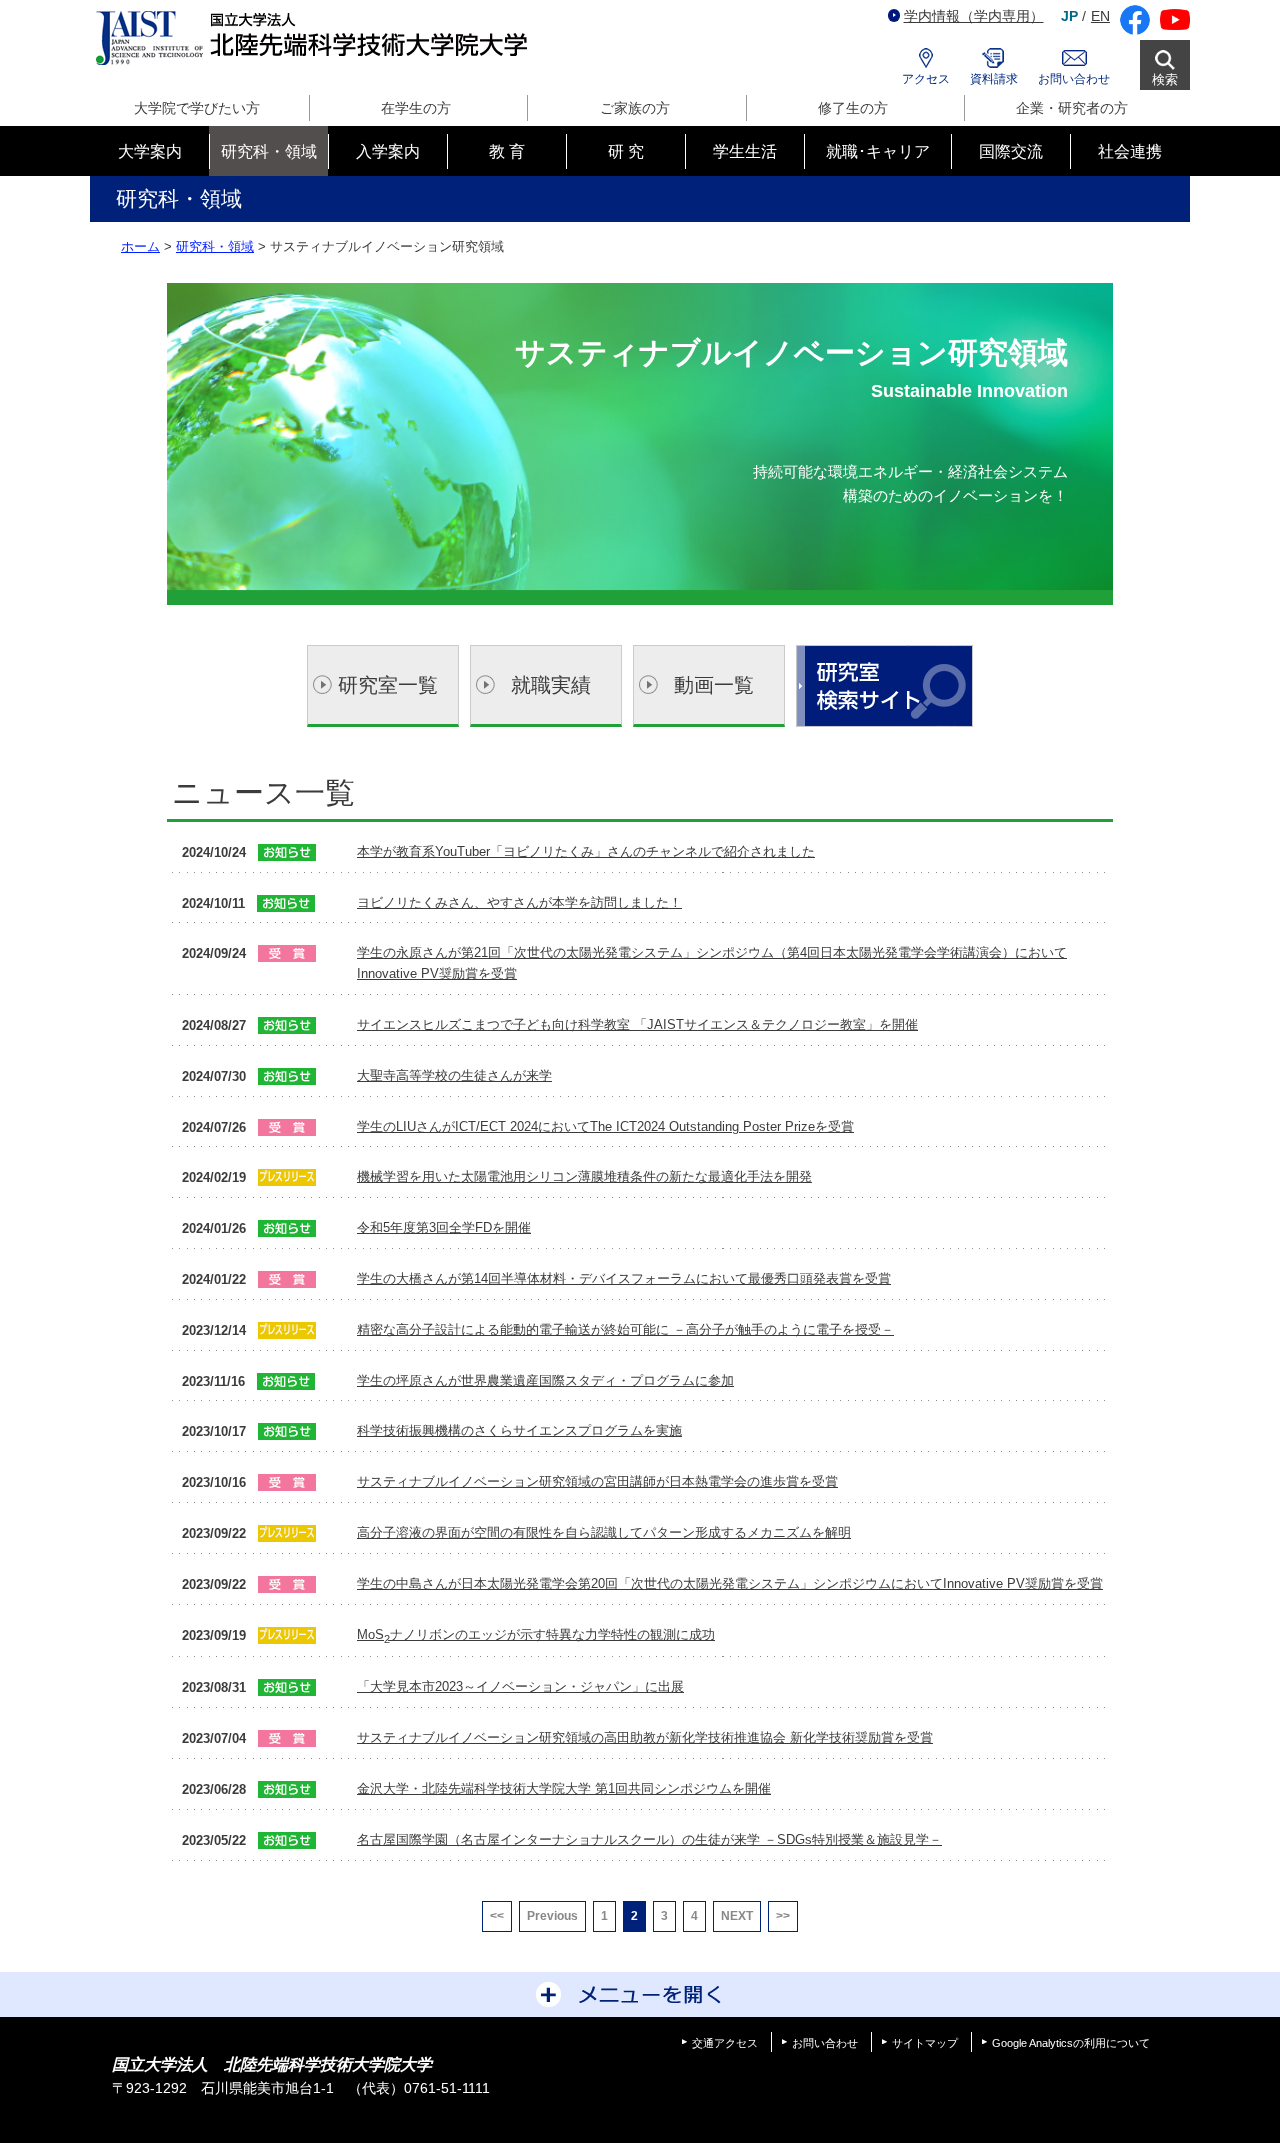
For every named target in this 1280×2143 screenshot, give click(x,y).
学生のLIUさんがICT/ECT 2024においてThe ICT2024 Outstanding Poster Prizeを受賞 (605, 1126)
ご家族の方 (635, 108)
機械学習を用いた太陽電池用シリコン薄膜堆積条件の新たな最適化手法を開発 (584, 1176)
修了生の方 (853, 108)
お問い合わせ (1074, 79)
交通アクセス (725, 2043)
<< (497, 1916)
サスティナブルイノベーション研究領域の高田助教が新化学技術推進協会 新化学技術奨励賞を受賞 (645, 1737)
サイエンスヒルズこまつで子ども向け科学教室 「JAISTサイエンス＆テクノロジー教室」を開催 (637, 1024)
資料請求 (994, 79)
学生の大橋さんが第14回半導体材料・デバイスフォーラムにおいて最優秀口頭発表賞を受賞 (624, 1278)
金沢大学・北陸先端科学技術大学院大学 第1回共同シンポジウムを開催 (564, 1788)
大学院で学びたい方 (197, 108)
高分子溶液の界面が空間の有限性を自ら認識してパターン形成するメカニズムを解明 (604, 1532)
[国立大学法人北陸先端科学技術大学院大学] (315, 38)
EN (1100, 16)
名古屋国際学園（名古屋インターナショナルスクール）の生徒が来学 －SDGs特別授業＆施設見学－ (649, 1839)
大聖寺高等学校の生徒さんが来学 (454, 1075)
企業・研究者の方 (1072, 108)
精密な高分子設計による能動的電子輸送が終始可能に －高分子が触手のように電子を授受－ (625, 1329)
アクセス (926, 79)
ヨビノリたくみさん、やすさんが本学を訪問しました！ (519, 902)
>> (783, 1916)
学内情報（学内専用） (974, 16)
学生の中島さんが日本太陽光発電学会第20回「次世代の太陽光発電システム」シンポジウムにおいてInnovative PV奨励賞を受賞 (730, 1583)
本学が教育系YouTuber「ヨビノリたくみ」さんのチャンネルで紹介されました (586, 851)
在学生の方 (416, 108)
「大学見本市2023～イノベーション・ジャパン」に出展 (520, 1686)
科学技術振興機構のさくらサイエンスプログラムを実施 (519, 1430)
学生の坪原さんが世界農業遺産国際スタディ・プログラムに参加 (545, 1380)
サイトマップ (925, 2043)
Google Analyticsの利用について (1071, 2043)
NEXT (737, 1916)
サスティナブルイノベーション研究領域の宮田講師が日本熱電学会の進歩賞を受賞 (597, 1481)
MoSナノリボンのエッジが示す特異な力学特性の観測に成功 (536, 1634)
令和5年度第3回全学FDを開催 (444, 1227)
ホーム (140, 246)
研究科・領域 (215, 246)
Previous (552, 1916)
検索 (1165, 79)
